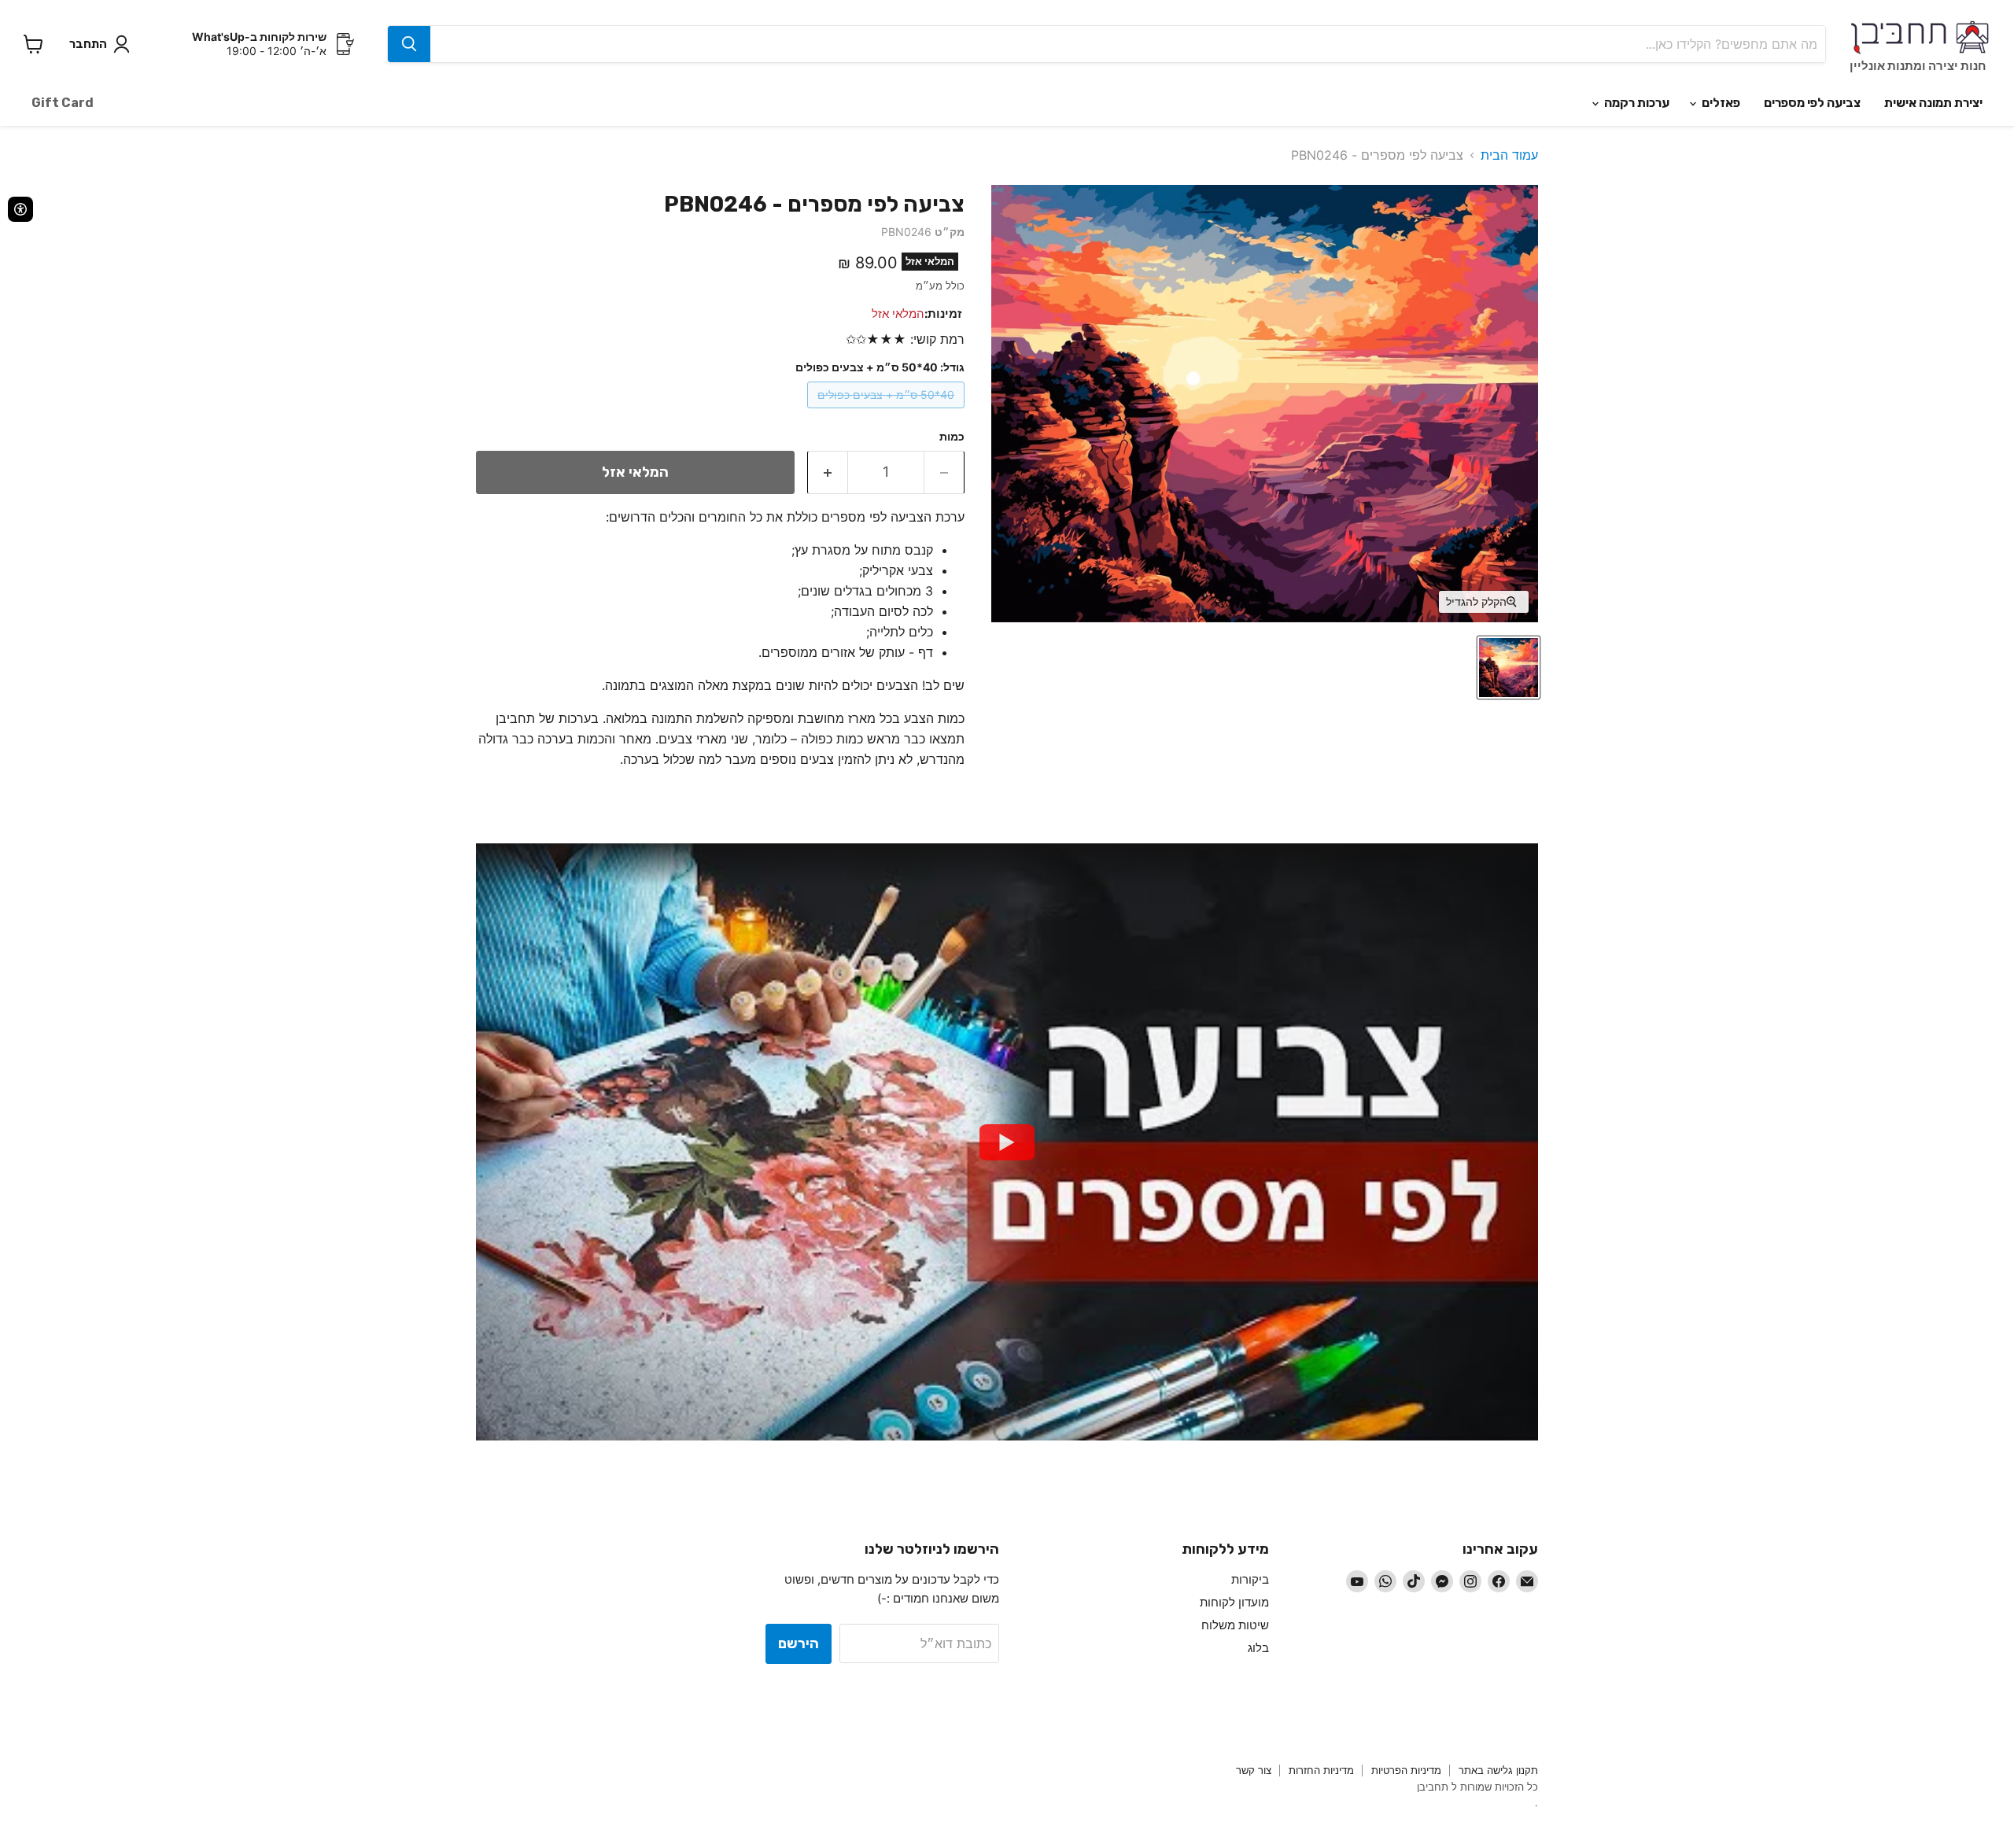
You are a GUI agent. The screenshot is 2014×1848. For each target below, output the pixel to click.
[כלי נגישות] (20, 209)
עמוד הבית (1509, 155)
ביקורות (1250, 1579)
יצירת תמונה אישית (1933, 103)
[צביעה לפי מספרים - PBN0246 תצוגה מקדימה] (1509, 668)
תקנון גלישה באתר (1498, 1770)
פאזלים (1720, 103)
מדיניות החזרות (1321, 1770)
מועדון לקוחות (1234, 1602)
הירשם (799, 1643)
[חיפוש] (409, 44)
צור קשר (1254, 1770)
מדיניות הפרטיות (1406, 1770)
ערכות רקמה (1636, 103)
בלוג (1258, 1648)
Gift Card (63, 103)
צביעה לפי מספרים (1812, 103)
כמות (952, 437)
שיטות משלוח (1235, 1625)
